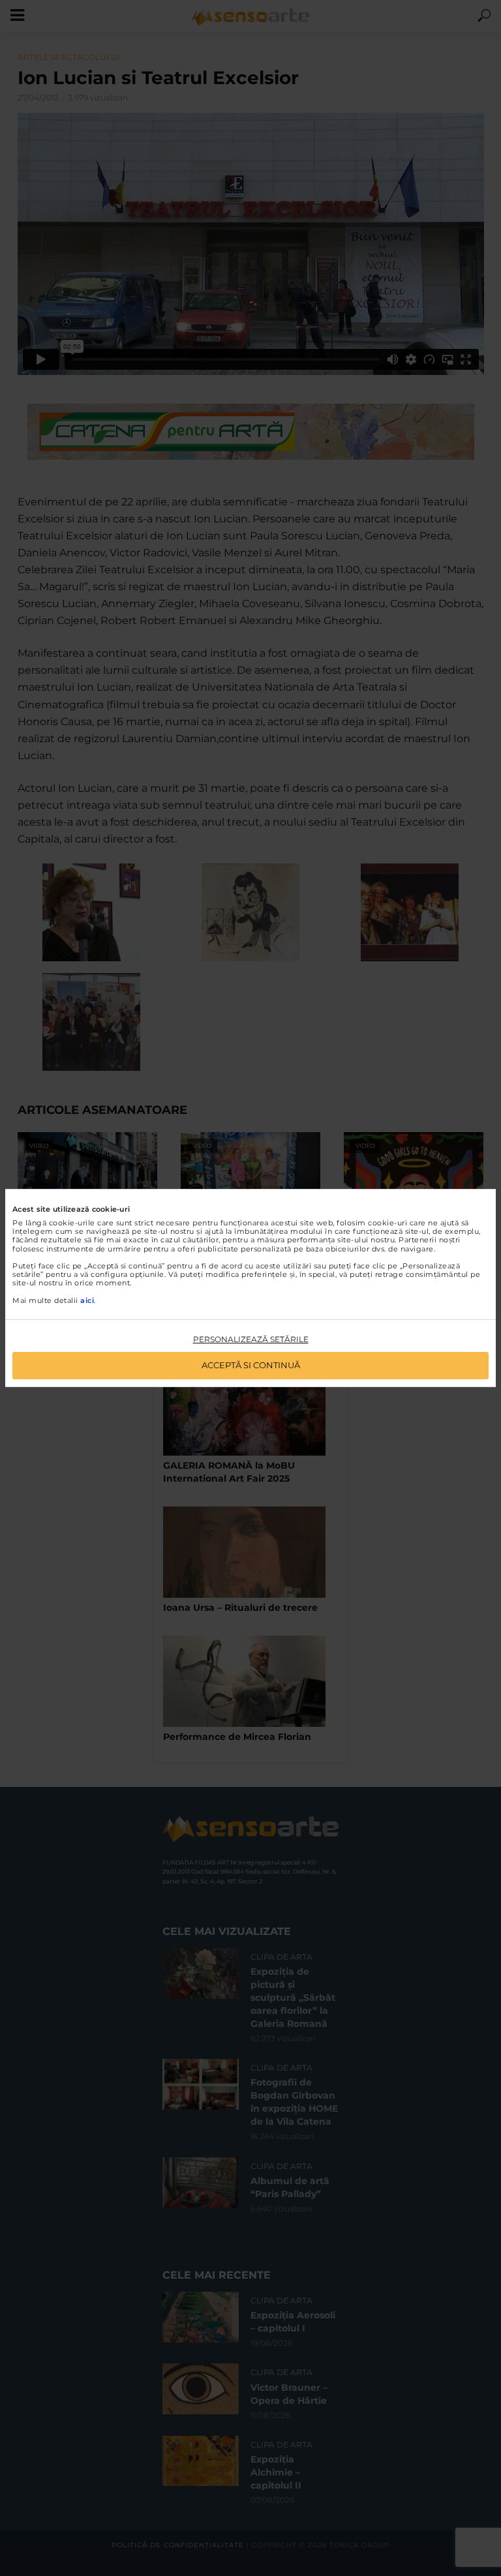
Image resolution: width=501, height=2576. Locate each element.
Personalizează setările (251, 1339)
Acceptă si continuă (251, 1365)
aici (87, 1300)
